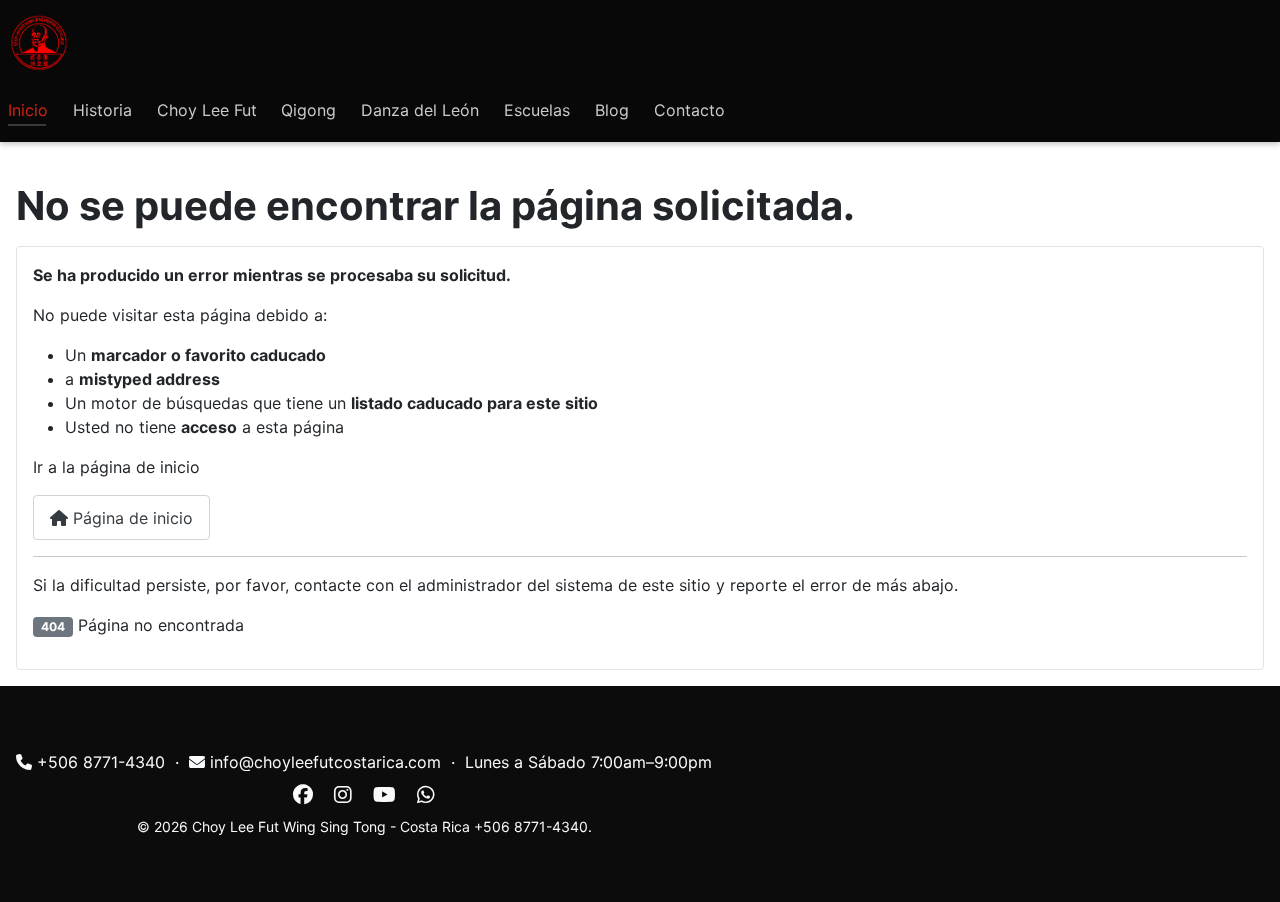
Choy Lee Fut (207, 110)
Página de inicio (130, 518)
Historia (102, 110)
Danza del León (420, 110)
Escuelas (537, 110)
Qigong (308, 110)
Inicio (28, 110)
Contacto (689, 110)
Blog (612, 110)
